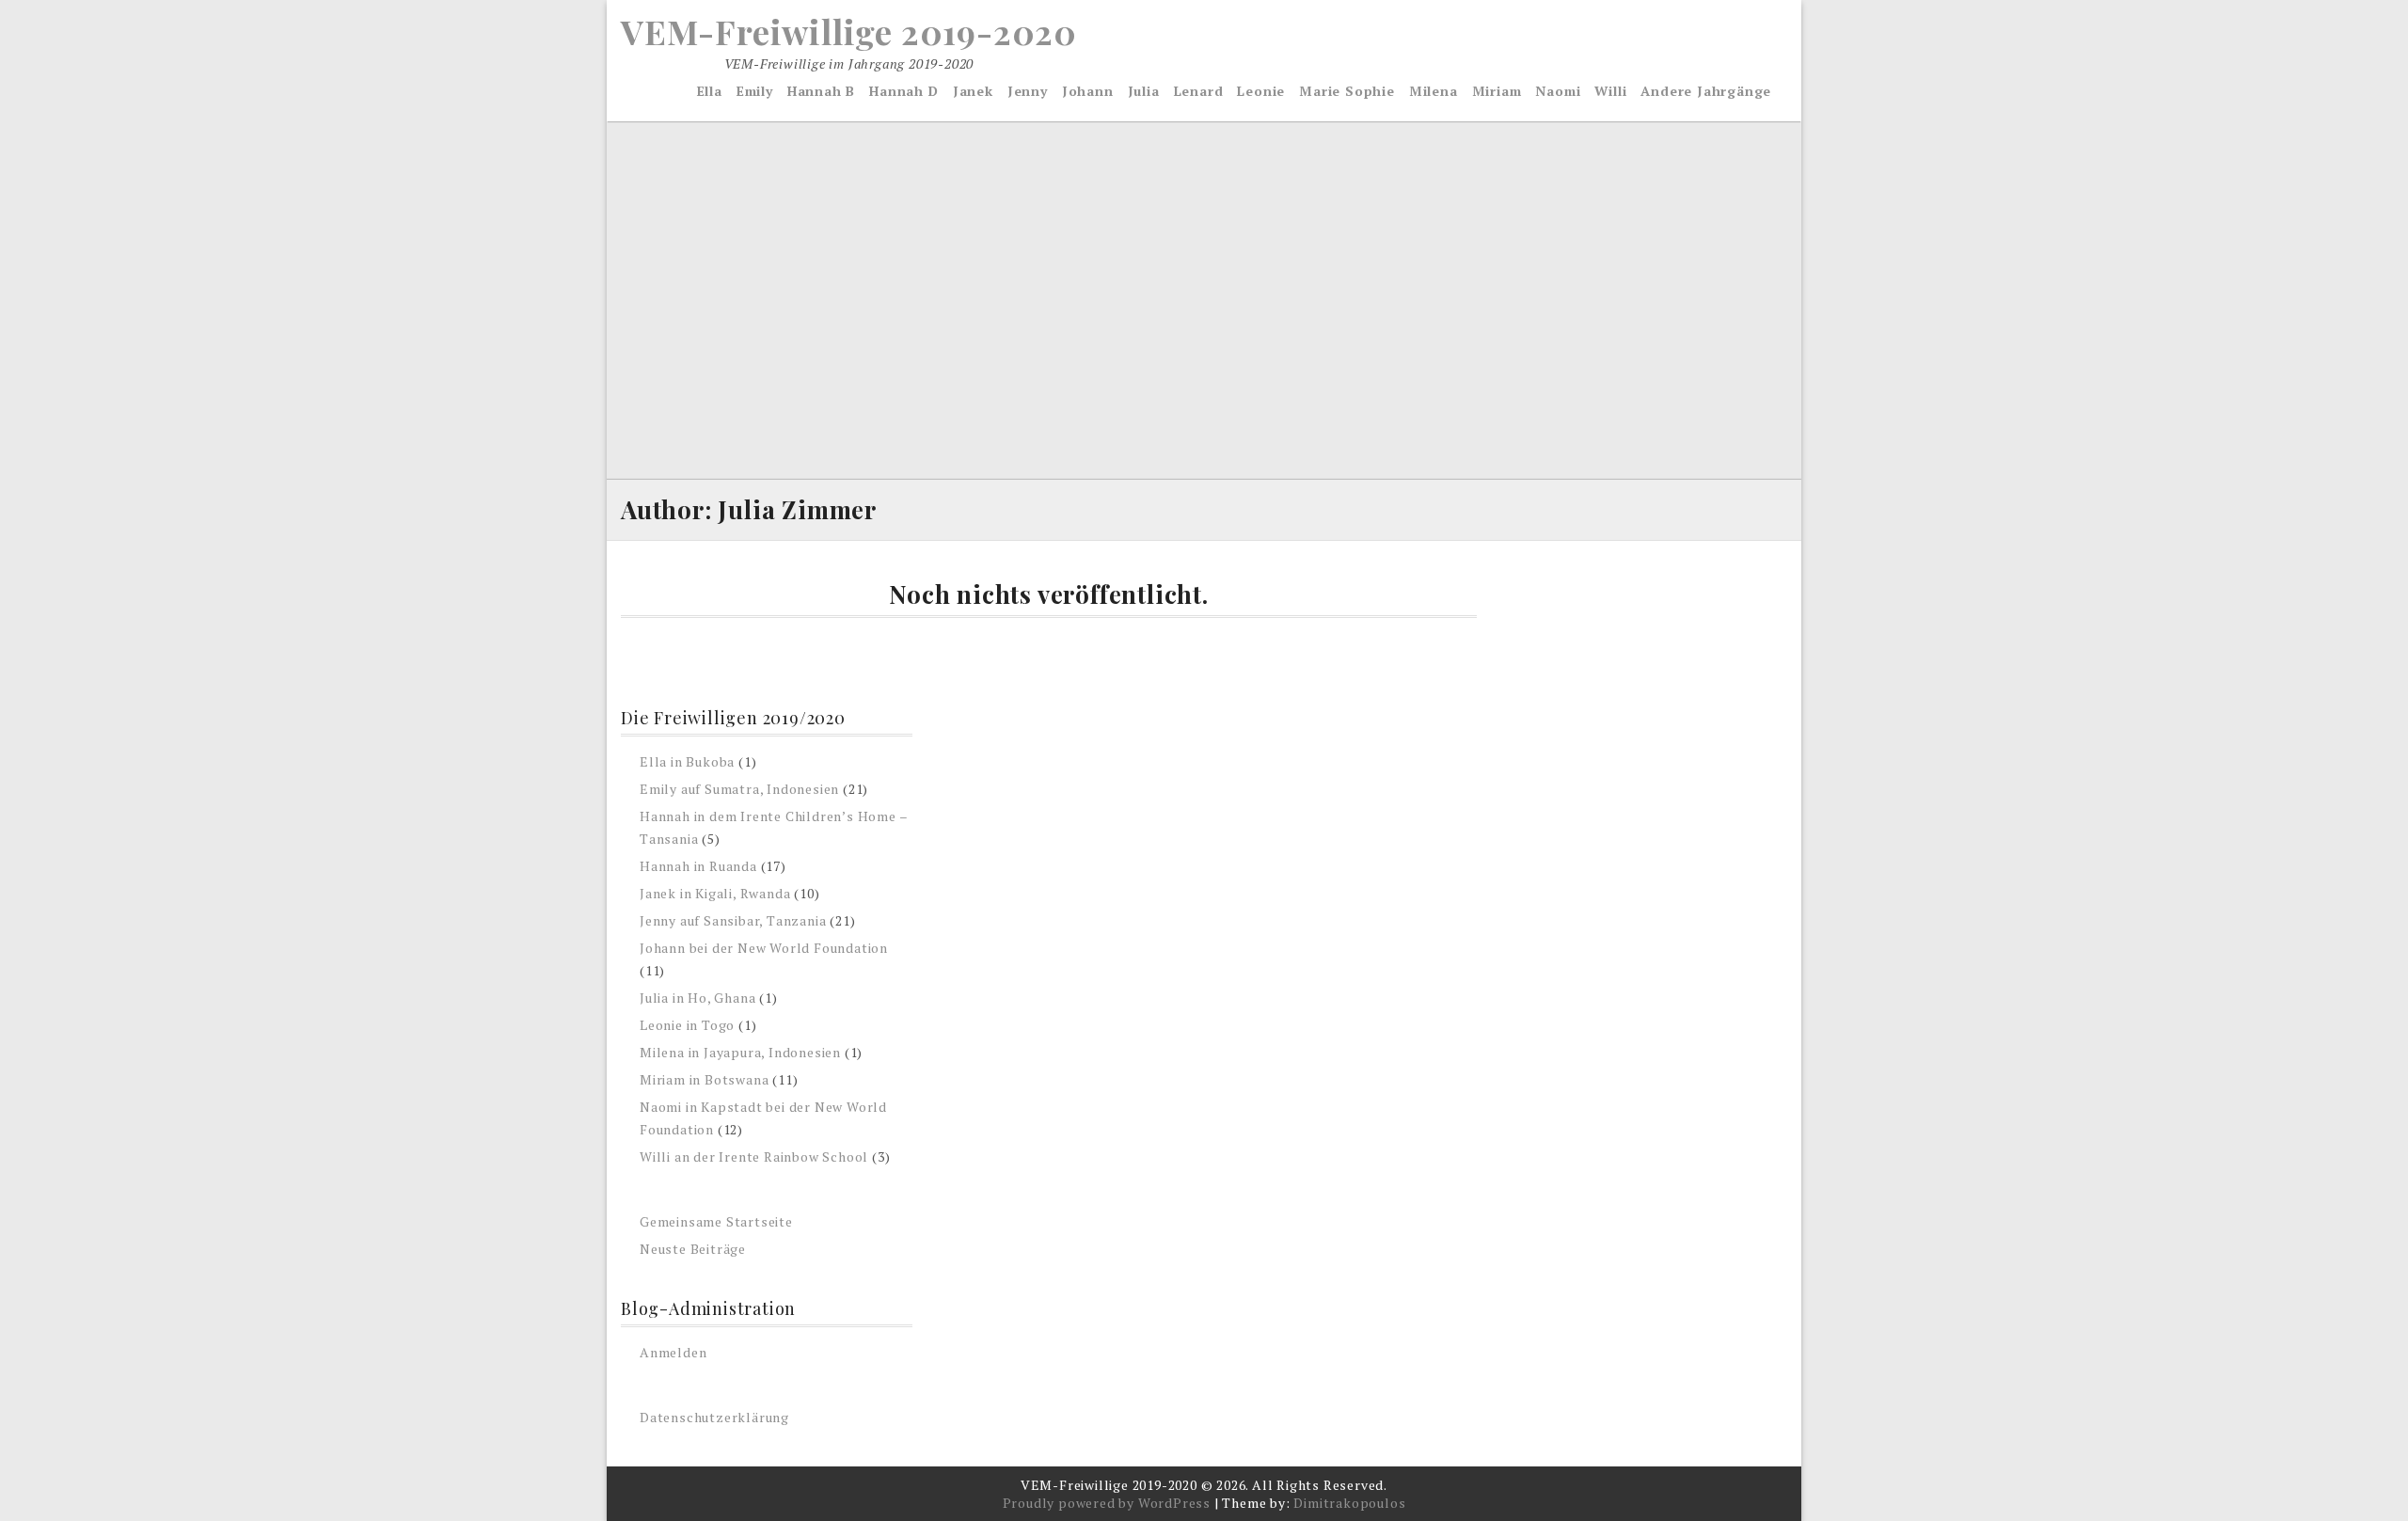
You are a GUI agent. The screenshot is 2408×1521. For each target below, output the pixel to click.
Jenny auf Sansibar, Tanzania (733, 920)
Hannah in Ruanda (698, 866)
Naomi (1558, 91)
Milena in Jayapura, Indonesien (740, 1052)
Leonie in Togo (687, 1025)
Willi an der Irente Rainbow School (754, 1157)
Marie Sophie (1347, 91)
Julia (1144, 91)
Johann (1088, 91)
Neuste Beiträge (693, 1249)
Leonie (1261, 91)
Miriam (1497, 91)
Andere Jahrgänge (1706, 91)
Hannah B (821, 91)
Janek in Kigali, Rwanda (715, 893)
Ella (710, 91)
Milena (1434, 91)
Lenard (1199, 91)
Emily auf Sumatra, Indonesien (739, 789)
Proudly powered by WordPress (1107, 1503)
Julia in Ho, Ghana (697, 998)
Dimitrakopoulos (1349, 1503)
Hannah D (903, 91)
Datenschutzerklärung (714, 1417)
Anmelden (673, 1352)
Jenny (1028, 91)
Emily (755, 91)
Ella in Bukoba (687, 761)
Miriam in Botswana (704, 1079)
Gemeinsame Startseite (716, 1221)
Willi (1610, 91)
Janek (973, 91)
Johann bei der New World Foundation (764, 948)
